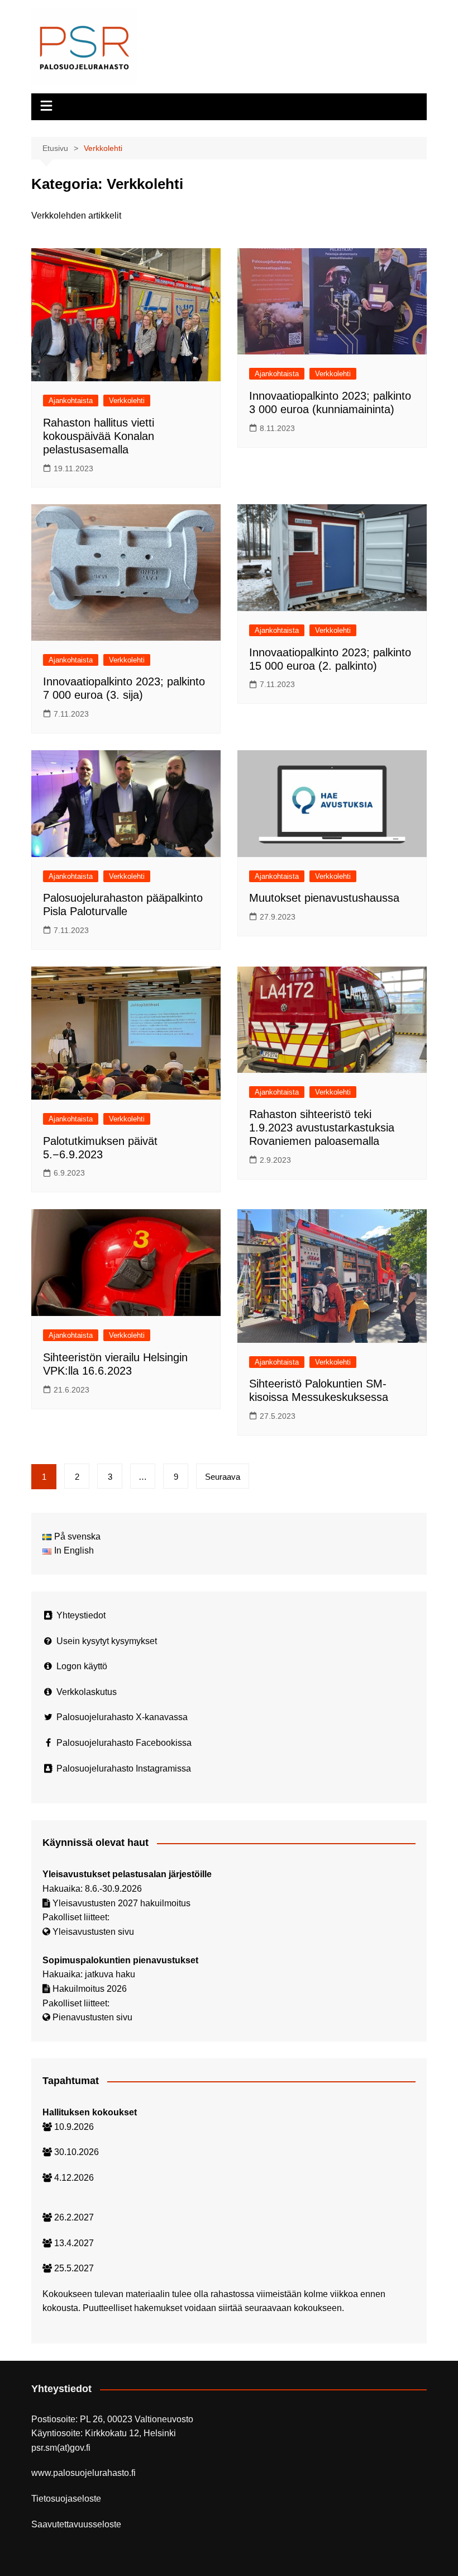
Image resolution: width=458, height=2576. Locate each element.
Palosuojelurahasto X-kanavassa (122, 1717)
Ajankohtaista (71, 401)
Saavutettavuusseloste (76, 2524)
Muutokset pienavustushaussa (324, 898)
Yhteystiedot (81, 1615)
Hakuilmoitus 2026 (90, 1989)
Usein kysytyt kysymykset (107, 1641)
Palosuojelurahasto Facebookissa (124, 1743)
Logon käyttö (82, 1666)
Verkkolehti (127, 401)
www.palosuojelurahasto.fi (84, 2473)
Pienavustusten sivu (92, 2017)
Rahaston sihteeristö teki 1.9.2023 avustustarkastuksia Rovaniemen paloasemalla (322, 1128)
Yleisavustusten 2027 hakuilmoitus (121, 1903)
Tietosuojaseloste (66, 2499)
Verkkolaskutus (87, 1692)
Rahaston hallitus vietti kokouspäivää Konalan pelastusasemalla (99, 436)
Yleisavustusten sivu (93, 1932)
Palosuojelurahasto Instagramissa (124, 1768)
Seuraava (223, 1477)
